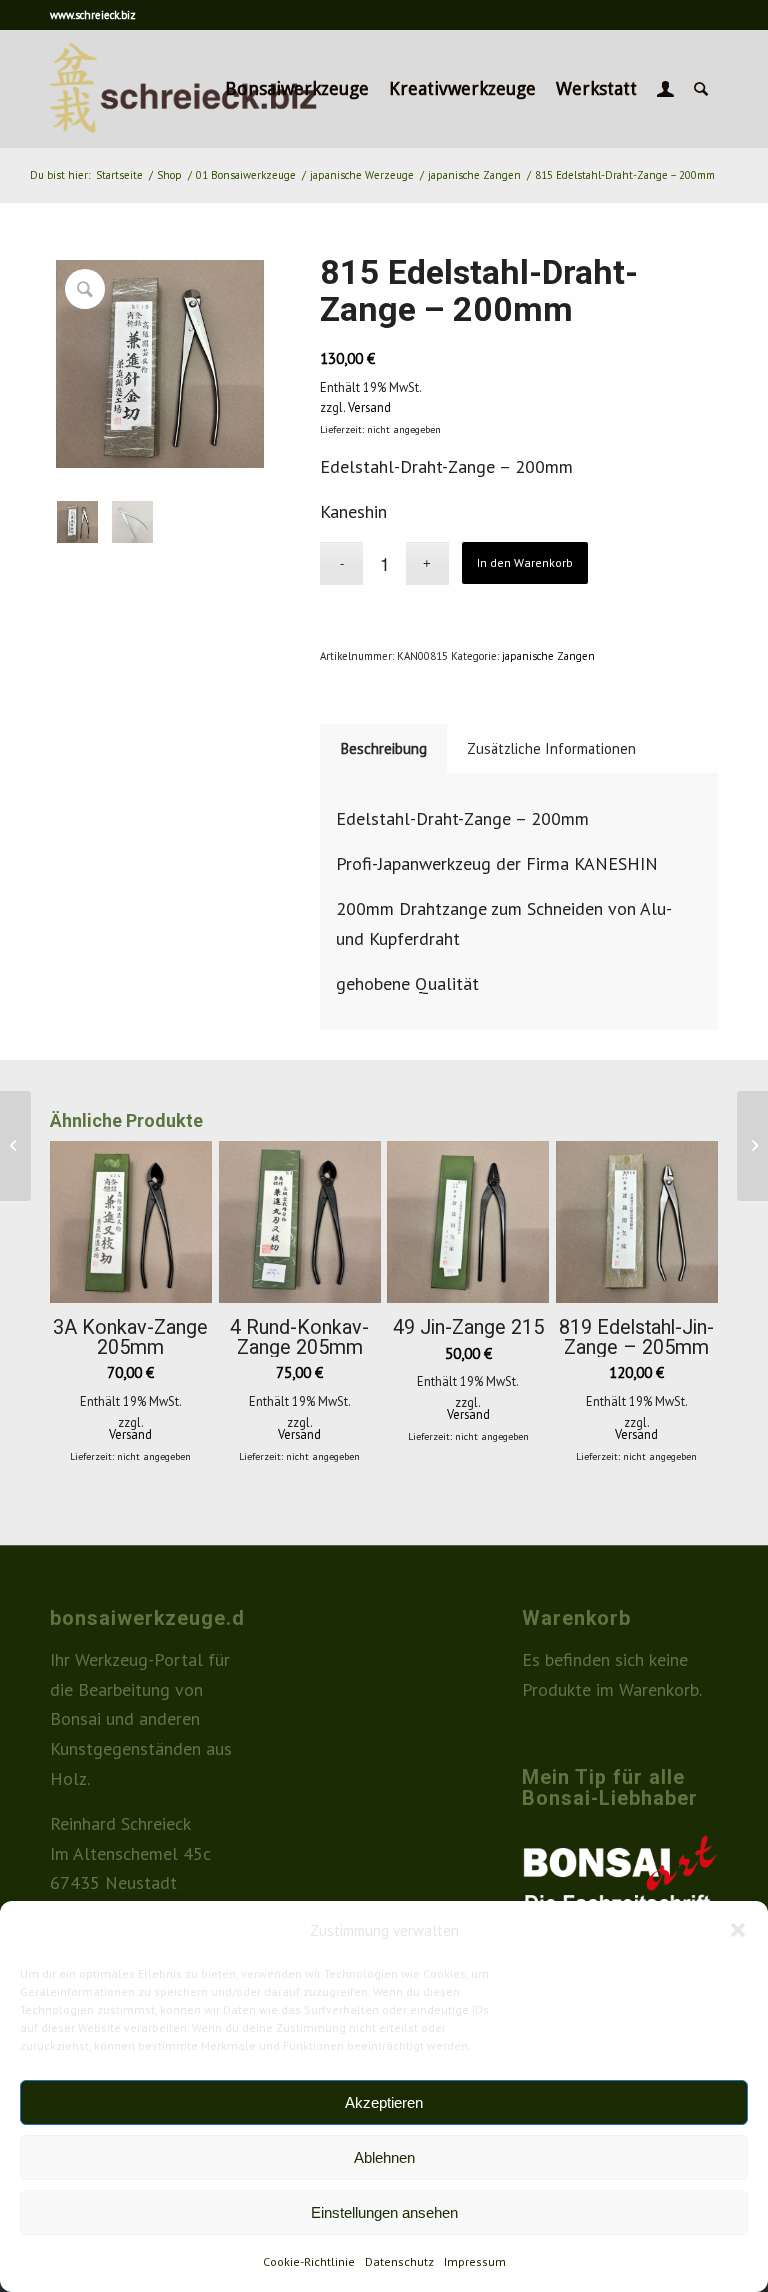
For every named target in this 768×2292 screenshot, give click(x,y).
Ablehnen (384, 2157)
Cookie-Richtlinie (309, 2261)
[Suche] (701, 89)
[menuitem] (297, 89)
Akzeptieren (384, 2102)
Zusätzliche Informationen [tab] (551, 748)
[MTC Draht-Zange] (752, 1146)
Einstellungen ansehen (384, 2212)
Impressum (475, 2261)
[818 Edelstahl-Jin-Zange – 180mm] (15, 1146)
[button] (738, 1930)
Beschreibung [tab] (384, 748)
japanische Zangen (548, 656)
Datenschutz (399, 2261)
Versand (369, 407)
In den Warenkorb (525, 562)
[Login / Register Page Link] (665, 89)
